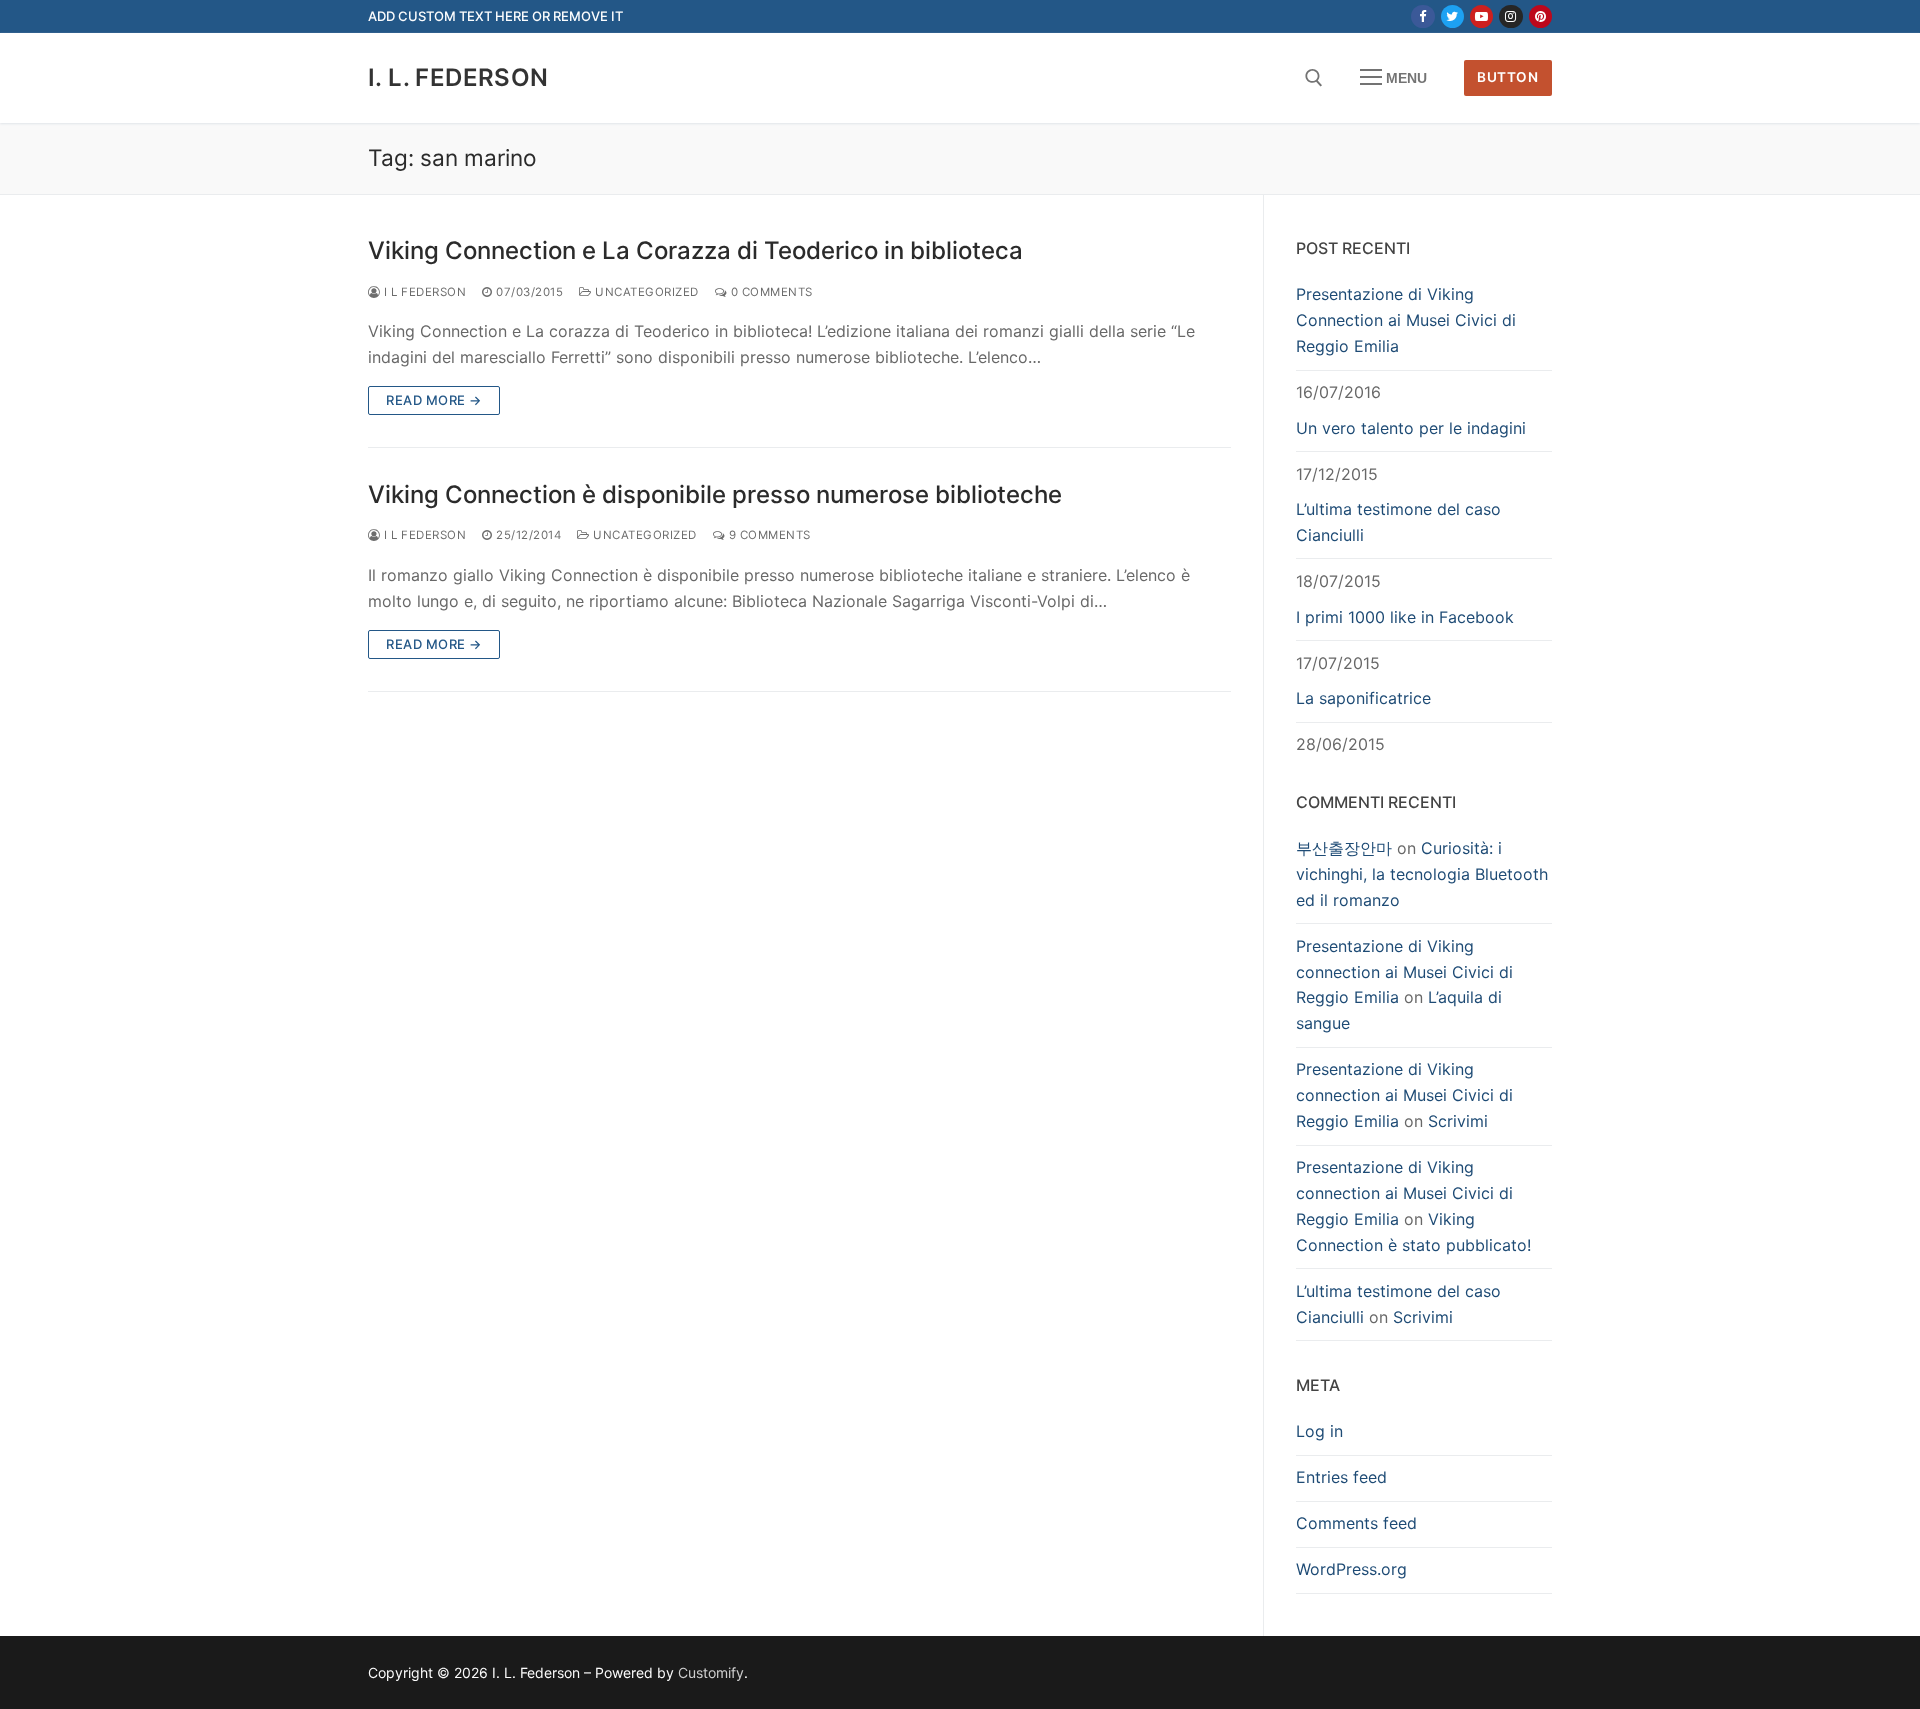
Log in (1319, 1431)
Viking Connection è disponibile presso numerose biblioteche (715, 494)
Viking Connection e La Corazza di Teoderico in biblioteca (695, 250)
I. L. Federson (458, 77)
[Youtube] (1481, 16)
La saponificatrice (1363, 698)
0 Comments (770, 292)
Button (1507, 77)
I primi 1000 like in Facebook (1405, 617)
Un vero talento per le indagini (1411, 428)
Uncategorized (645, 292)
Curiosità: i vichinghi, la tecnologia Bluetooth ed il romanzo (1422, 874)
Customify (711, 1672)
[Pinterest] (1540, 16)
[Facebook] (1422, 16)
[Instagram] (1510, 16)
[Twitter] (1452, 16)
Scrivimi (1458, 1121)
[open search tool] (1314, 78)
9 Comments (768, 535)
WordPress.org (1351, 1569)
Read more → (434, 400)
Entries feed (1341, 1477)
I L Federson (423, 292)
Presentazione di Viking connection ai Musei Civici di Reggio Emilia (1404, 972)
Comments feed (1356, 1523)
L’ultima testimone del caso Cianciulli (1398, 522)
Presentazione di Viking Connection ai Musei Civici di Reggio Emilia (1406, 320)
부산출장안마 (1344, 848)
